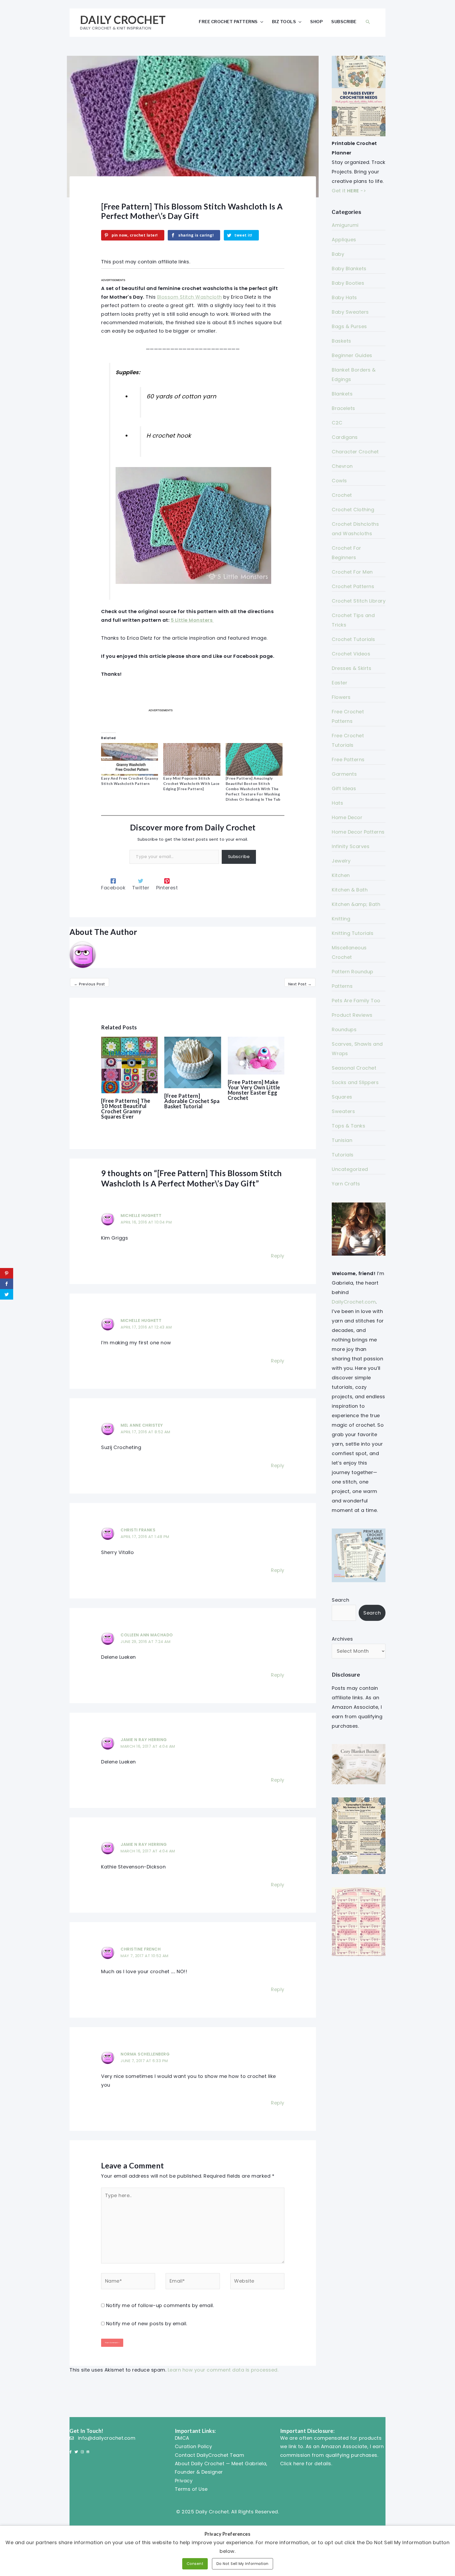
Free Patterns (348, 760)
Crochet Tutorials (353, 639)
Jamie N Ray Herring (144, 1740)
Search (340, 1600)
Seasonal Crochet (354, 1068)
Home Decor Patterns (358, 832)
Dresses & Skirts (352, 668)
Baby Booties (348, 283)
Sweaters (343, 1111)
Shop (316, 22)
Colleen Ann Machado (147, 1635)
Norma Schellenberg (145, 2054)
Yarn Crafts (346, 1184)
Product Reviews (352, 1015)
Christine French (141, 1949)
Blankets (342, 394)
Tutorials (343, 1155)
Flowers (341, 697)
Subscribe (344, 22)
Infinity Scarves (351, 846)
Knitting (341, 919)
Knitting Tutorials (353, 933)
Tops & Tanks (348, 1126)
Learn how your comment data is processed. (223, 2370)
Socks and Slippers (355, 1082)
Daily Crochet (123, 20)
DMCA (182, 2438)
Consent (195, 2564)
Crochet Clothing (353, 510)
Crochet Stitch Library (359, 601)
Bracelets (343, 408)
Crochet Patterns (353, 586)
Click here (292, 2464)
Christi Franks (138, 1530)
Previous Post (90, 984)
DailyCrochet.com (354, 1302)
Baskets (342, 341)
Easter (340, 683)
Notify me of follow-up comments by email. (160, 2305)
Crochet (342, 495)
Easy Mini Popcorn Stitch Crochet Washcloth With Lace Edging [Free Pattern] (191, 783)
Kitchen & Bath (350, 890)
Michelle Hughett (141, 1216)
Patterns (342, 986)
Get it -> (349, 191)
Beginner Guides (352, 355)
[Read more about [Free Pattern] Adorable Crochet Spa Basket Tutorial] (193, 1062)
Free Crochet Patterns (228, 22)
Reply (278, 1256)
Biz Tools (284, 22)
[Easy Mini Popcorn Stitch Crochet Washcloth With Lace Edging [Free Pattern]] (192, 759)
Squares (342, 1097)
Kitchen (341, 875)
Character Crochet (355, 452)
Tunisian (342, 1140)
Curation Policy (194, 2446)
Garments (344, 774)
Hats (337, 803)
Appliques (344, 240)
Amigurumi (345, 225)
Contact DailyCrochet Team (210, 2455)
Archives (342, 1639)
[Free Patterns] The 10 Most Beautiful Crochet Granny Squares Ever (126, 1109)
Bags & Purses (349, 326)
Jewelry (341, 861)
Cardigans (345, 437)
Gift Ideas (344, 788)
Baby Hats (344, 297)
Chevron (342, 466)
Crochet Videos (351, 654)
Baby (338, 254)
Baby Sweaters (350, 312)
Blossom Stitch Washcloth (190, 297)
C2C (337, 423)
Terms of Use (191, 2489)
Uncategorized (350, 1169)
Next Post (300, 984)
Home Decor (347, 817)
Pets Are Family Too (356, 1001)
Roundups (344, 1029)
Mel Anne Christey (142, 1425)
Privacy (184, 2481)
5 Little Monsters (192, 620)
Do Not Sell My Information (243, 2564)
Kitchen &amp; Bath (356, 904)
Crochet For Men (352, 572)
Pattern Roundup (353, 972)
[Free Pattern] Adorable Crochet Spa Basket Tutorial (192, 1101)
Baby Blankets (349, 269)
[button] (368, 22)
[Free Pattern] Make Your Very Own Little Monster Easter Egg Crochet (254, 1090)
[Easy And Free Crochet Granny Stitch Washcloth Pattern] (130, 759)
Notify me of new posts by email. (147, 2324)
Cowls (339, 481)
